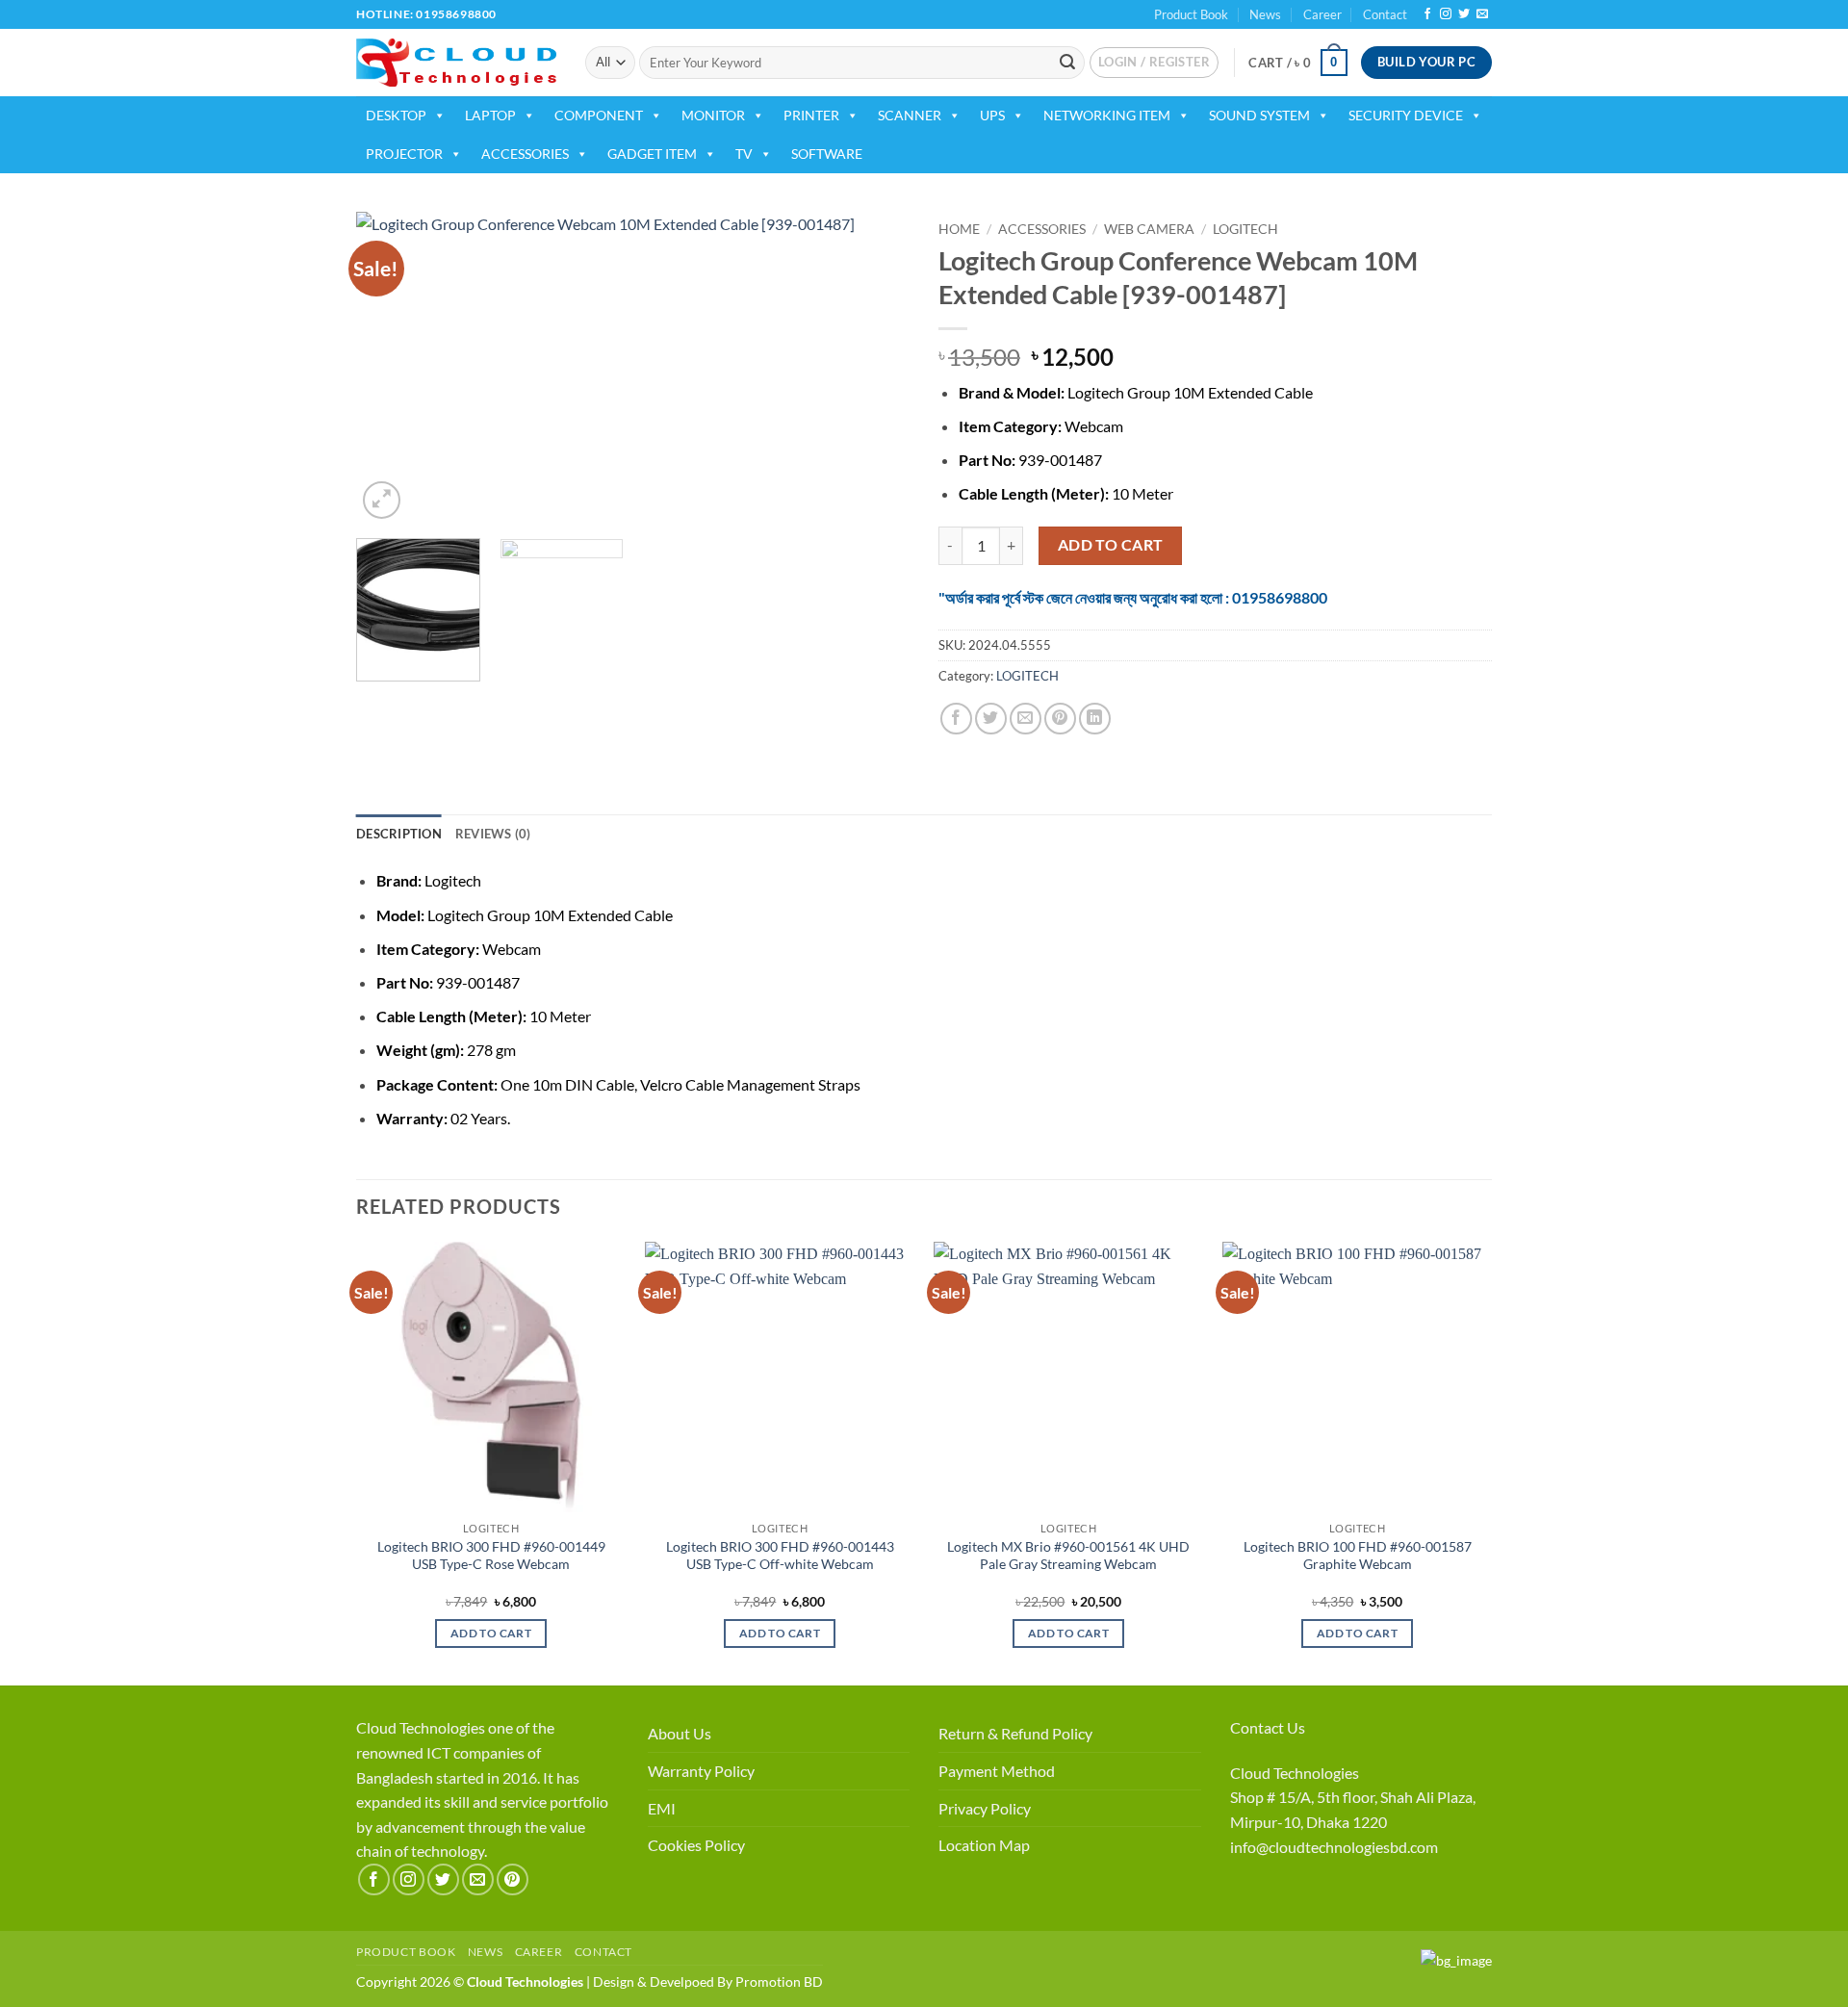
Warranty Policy (701, 1771)
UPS (992, 115)
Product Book (1191, 14)
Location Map (984, 1845)
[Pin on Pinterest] (1060, 719)
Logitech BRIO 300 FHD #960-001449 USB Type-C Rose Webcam (491, 1556)
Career (1322, 14)
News (1265, 14)
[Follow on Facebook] (1427, 14)
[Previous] (392, 367)
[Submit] (1067, 63)
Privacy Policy (985, 1808)
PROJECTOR (404, 154)
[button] (1154, 63)
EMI (662, 1808)
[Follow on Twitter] (1464, 14)
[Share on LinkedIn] (1095, 719)
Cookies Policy (696, 1845)
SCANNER (910, 115)
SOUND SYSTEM (1259, 115)
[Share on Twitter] (991, 719)
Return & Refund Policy (1015, 1733)
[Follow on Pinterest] (513, 1879)
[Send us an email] (1482, 14)
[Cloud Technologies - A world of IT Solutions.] (456, 63)
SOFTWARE (827, 154)
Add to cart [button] (491, 1633)
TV (744, 154)
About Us (680, 1733)
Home (959, 229)
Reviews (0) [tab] (493, 834)
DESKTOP (396, 115)
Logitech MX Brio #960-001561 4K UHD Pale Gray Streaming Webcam (1068, 1556)
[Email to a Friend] (1026, 719)
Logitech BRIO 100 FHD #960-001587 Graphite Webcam (1358, 1556)
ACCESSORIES (525, 154)
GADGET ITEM (652, 154)
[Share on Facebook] (956, 719)
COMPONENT (599, 115)
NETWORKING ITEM (1107, 115)
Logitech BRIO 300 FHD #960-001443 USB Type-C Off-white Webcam (780, 1556)
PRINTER (811, 115)
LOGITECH (1245, 229)
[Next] (874, 367)
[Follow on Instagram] (1446, 14)
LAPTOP (490, 115)
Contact (1385, 14)
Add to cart (1111, 545)
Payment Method (997, 1771)
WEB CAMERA (1149, 229)
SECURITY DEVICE (1406, 115)
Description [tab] (399, 834)
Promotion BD (779, 1981)
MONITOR (713, 115)
